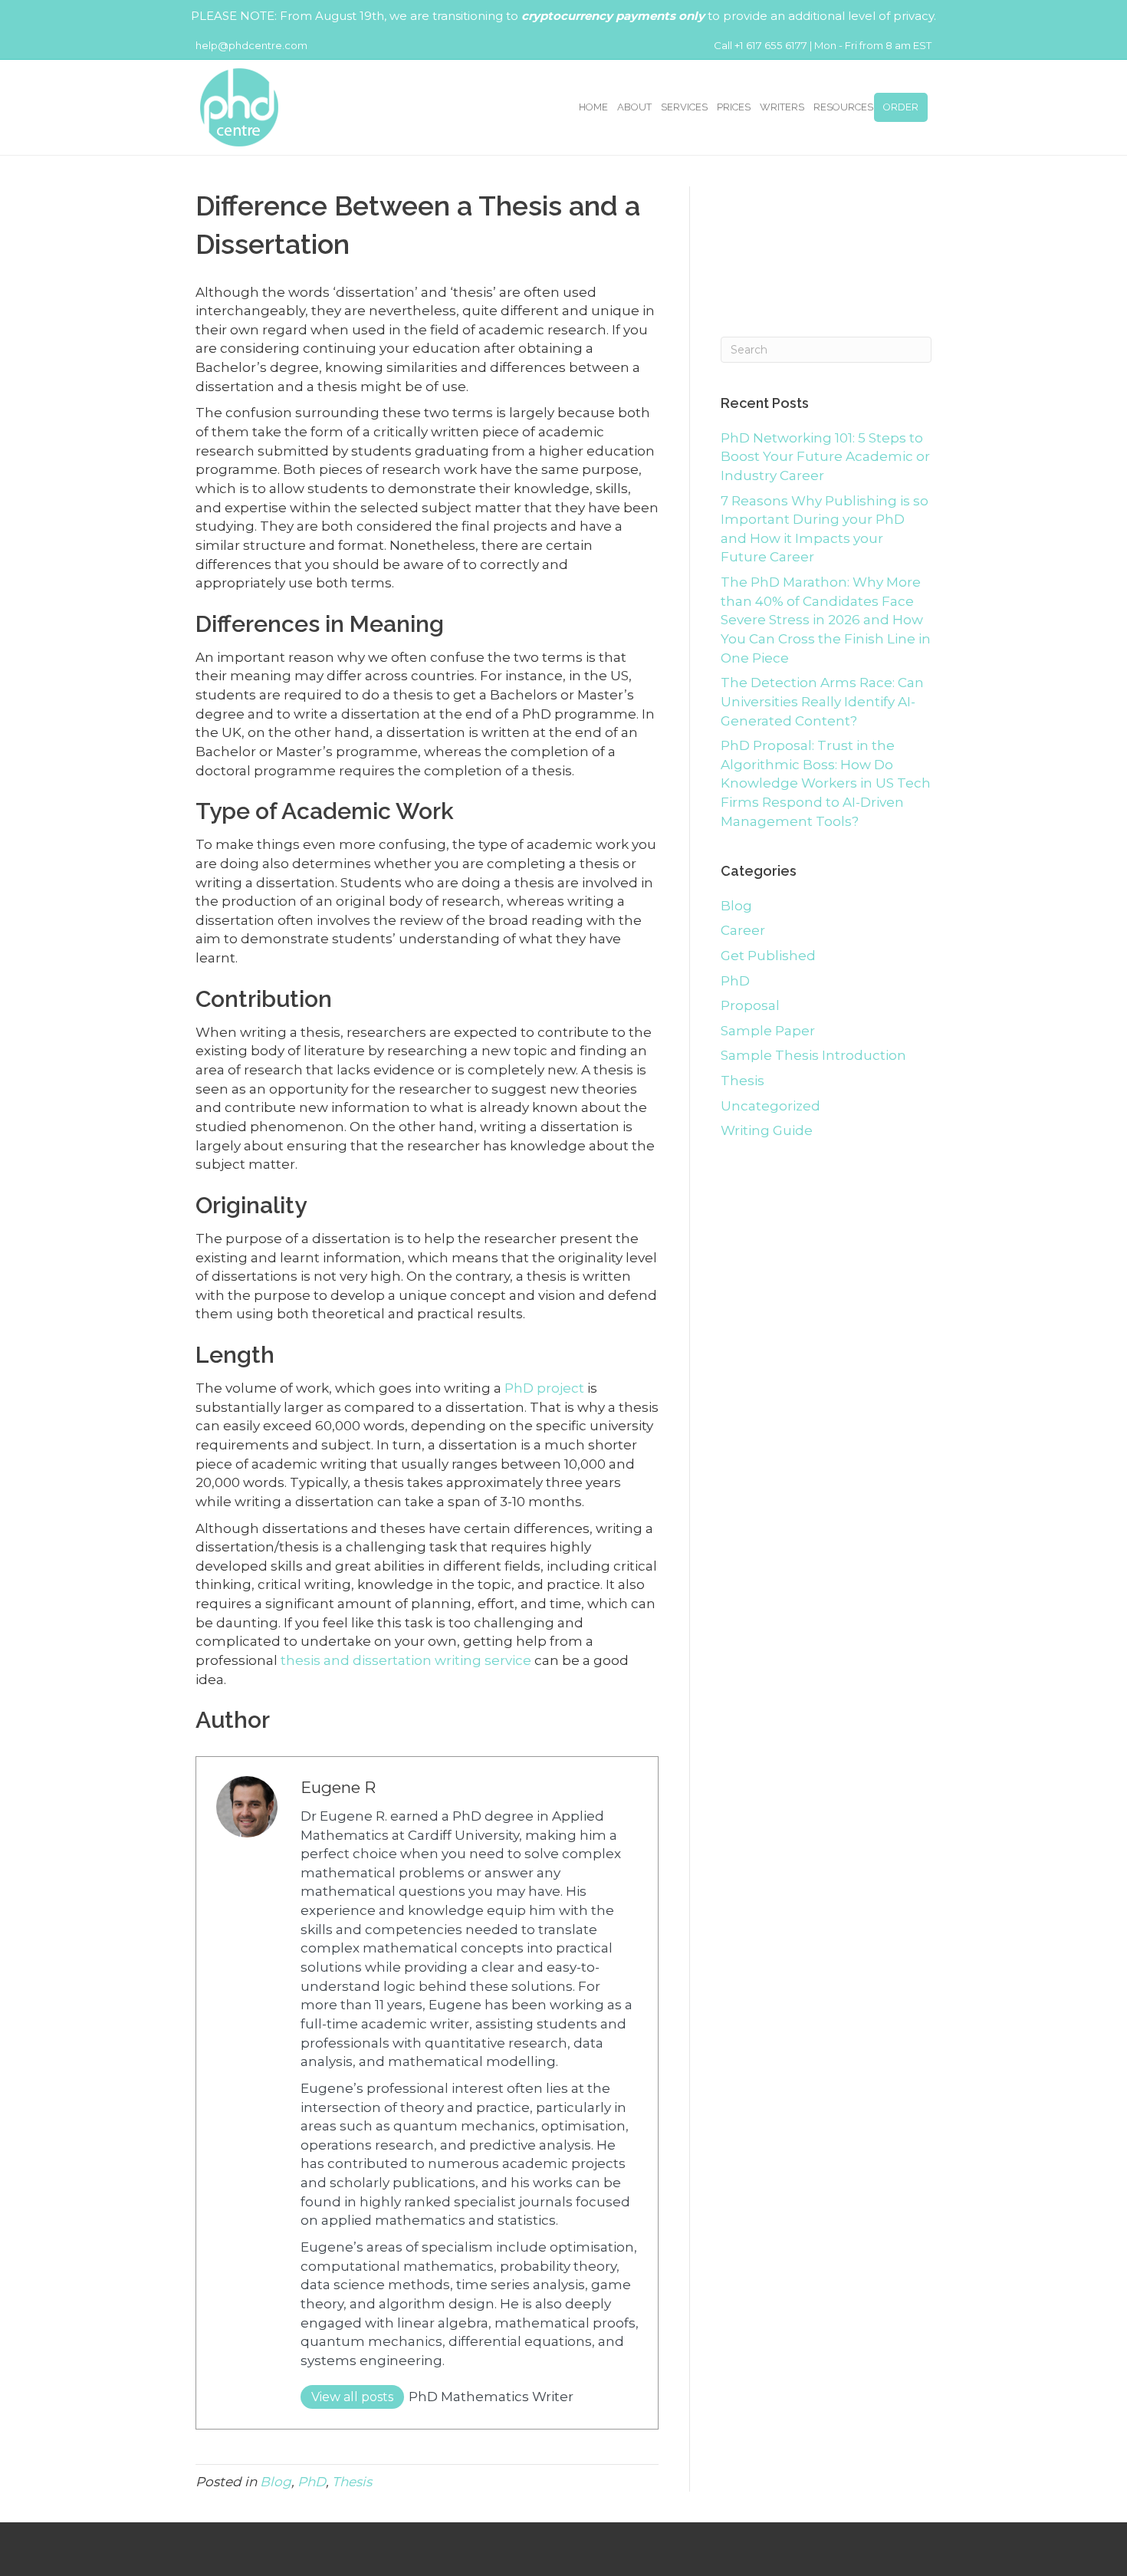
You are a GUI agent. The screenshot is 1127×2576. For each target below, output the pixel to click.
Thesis (352, 2482)
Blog (276, 2482)
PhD (312, 2482)
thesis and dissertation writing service (406, 1660)
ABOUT (634, 107)
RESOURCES (843, 107)
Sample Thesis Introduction (813, 1055)
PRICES (734, 107)
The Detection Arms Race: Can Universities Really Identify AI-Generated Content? (822, 701)
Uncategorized (770, 1106)
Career (743, 930)
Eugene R (338, 1787)
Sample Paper (768, 1031)
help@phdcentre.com (251, 45)
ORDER (901, 107)
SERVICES (684, 107)
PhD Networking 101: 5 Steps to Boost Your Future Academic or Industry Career (825, 457)
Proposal (750, 1005)
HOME (593, 107)
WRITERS (782, 107)
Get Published (768, 956)
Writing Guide (767, 1130)
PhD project (544, 1388)
